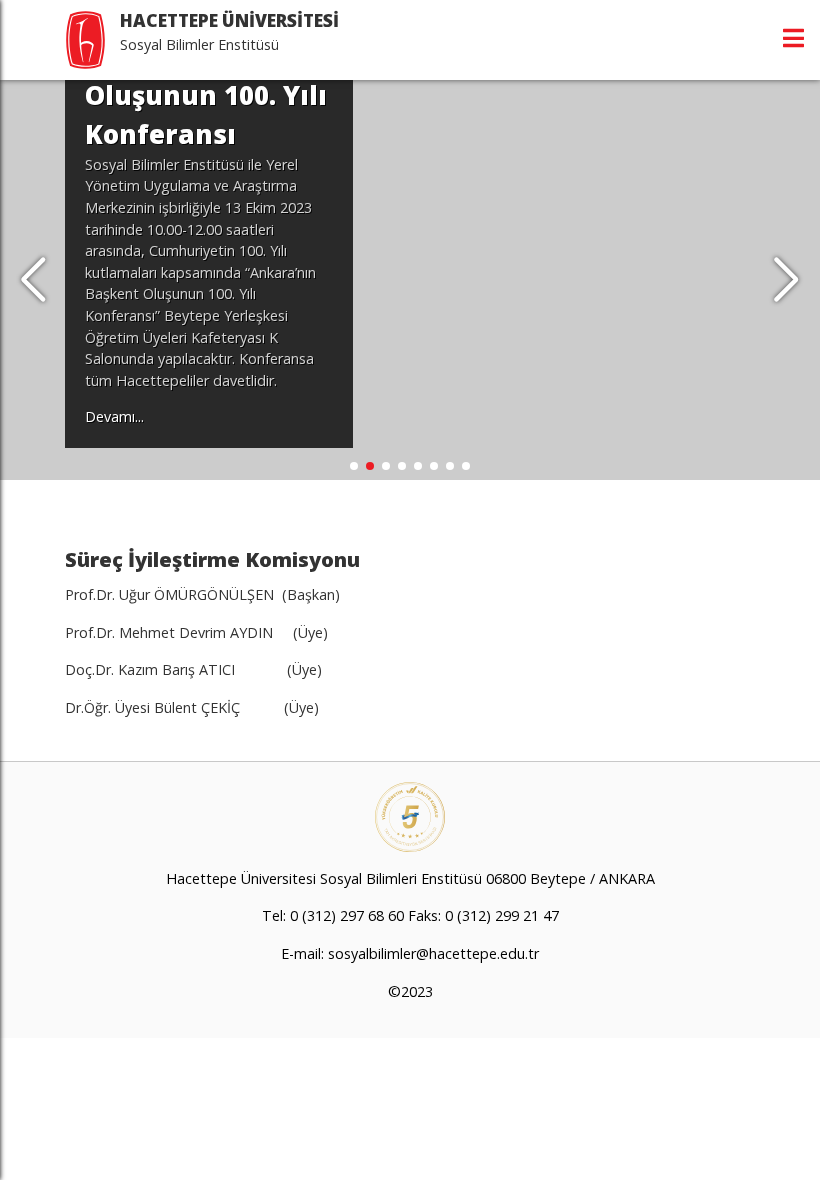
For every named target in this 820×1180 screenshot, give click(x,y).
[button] (786, 280)
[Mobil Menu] (793, 38)
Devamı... (114, 416)
